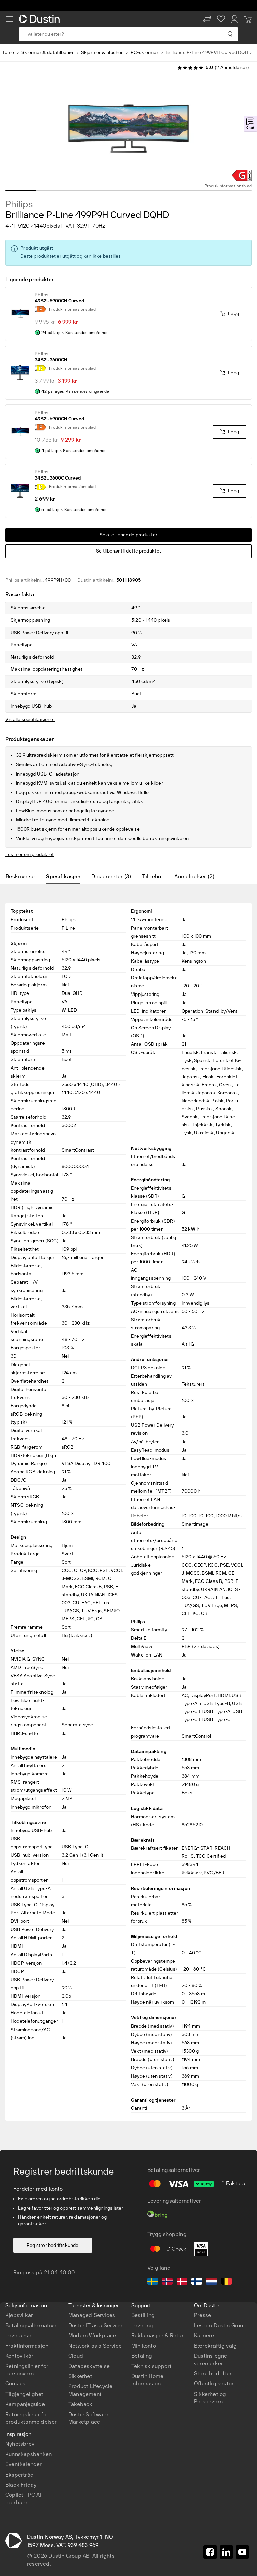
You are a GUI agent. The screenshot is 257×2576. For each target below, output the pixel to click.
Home (8, 52)
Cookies (15, 2384)
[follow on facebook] (210, 2552)
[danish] (182, 2282)
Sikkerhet (80, 2376)
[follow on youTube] (242, 2552)
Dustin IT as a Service (95, 2325)
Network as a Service (95, 2346)
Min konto (144, 2346)
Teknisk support (151, 2366)
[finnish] (197, 2282)
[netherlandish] (211, 2282)
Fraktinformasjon (27, 2346)
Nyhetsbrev (20, 2444)
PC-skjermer (144, 52)
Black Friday (21, 2485)
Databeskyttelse (89, 2366)
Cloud (76, 2356)
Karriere (204, 2335)
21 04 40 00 (59, 2272)
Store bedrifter (213, 2374)
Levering (142, 2325)
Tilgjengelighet (24, 2394)
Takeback (80, 2404)
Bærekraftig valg (215, 2346)
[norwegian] (167, 2282)
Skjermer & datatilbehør (48, 52)
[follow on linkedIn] (226, 2552)
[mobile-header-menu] (9, 19)
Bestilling (143, 2315)
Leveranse (18, 2335)
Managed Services (92, 2315)
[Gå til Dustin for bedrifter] (40, 19)
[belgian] (226, 2282)
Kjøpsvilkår (19, 2315)
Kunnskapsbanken (28, 2454)
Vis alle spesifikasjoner (30, 719)
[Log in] (234, 19)
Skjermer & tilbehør (102, 52)
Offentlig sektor (214, 2384)
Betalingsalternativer (32, 2325)
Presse (203, 2315)
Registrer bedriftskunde (53, 2245)
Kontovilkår (19, 2356)
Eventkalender (24, 2464)
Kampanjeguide (25, 2404)
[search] (230, 34)
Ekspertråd (20, 2475)
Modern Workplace (92, 2335)
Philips (19, 204)
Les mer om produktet (29, 854)
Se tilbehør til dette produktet (128, 551)
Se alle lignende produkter (129, 535)
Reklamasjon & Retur (157, 2335)
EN (21, 2258)
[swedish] (153, 2282)
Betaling (142, 2356)
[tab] (23, 877)
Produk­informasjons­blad (228, 186)
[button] (207, 19)
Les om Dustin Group (220, 2325)
